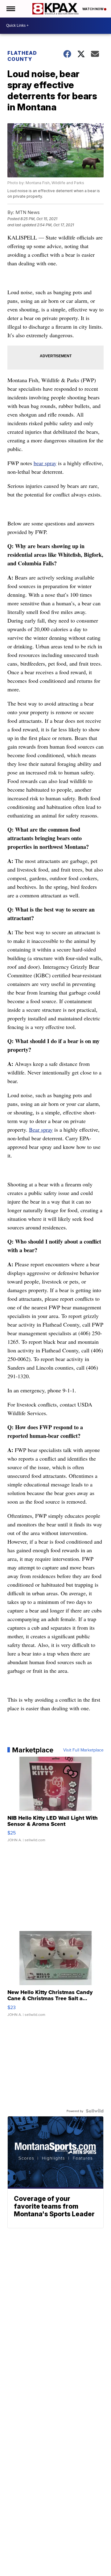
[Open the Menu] (10, 9)
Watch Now (93, 9)
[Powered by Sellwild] (95, 2111)
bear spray (45, 463)
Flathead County (22, 56)
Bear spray (41, 1130)
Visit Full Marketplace (83, 1750)
